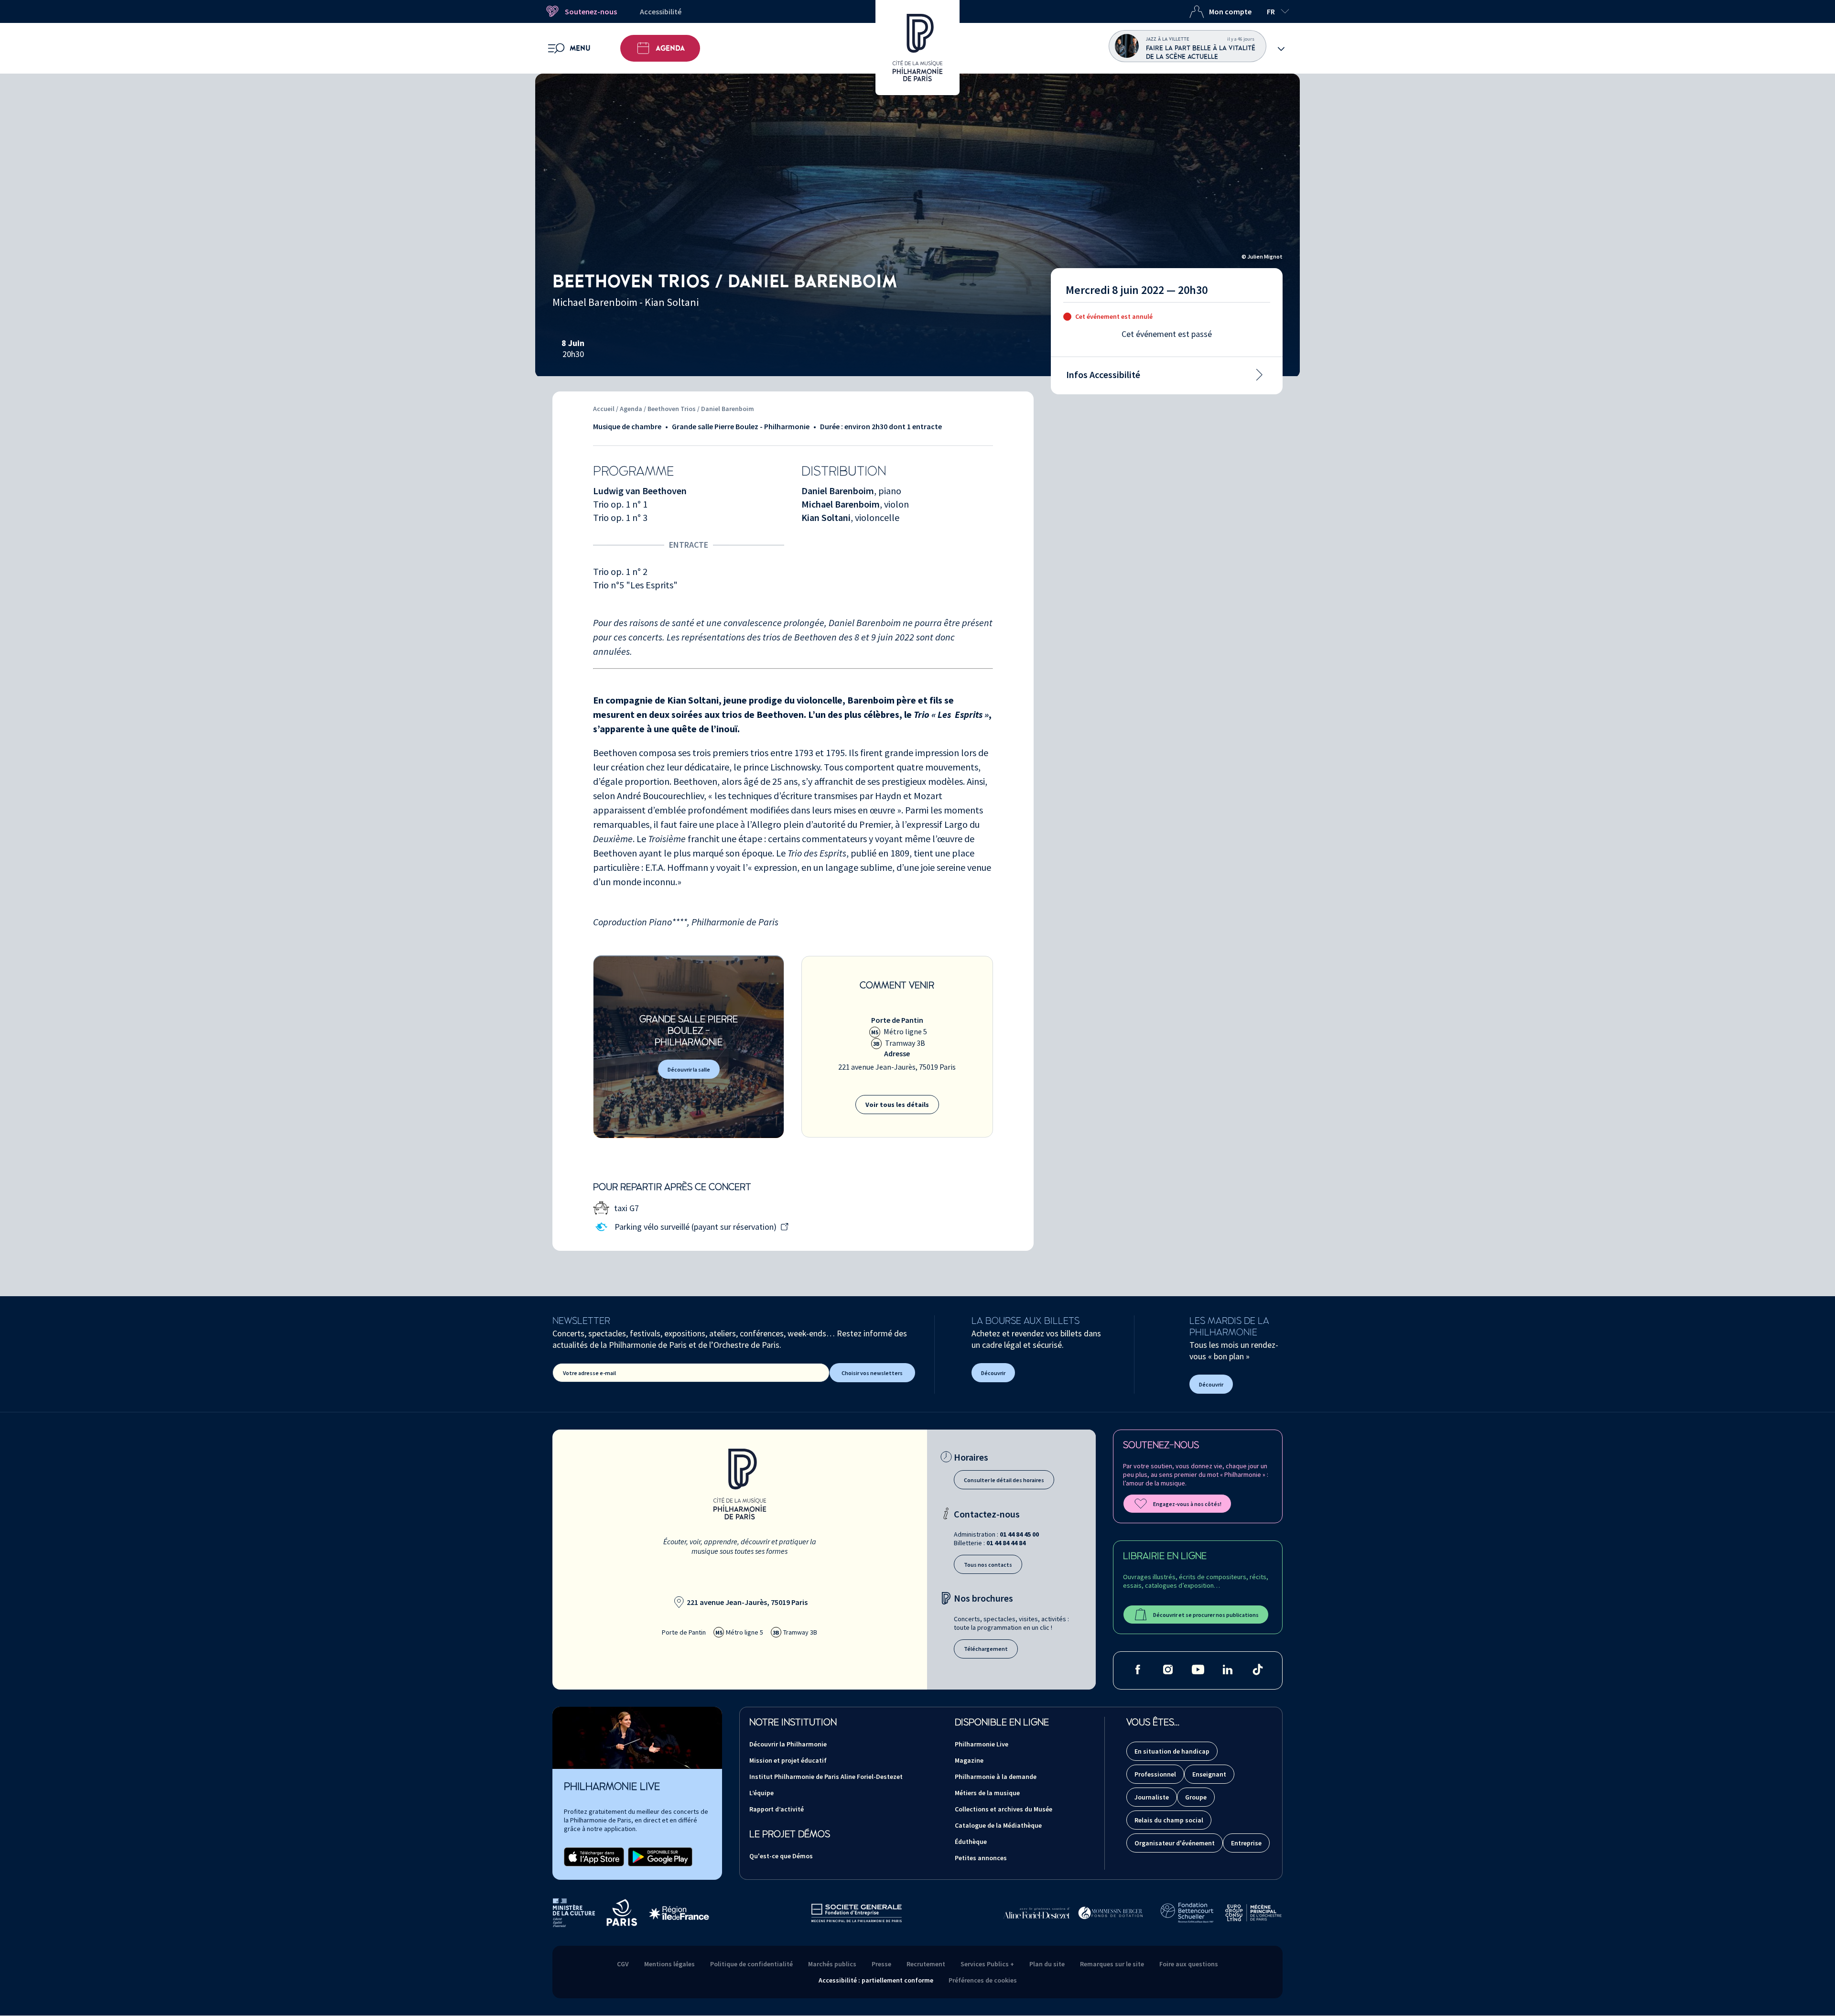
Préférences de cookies (983, 1980)
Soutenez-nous (591, 11)
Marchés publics (832, 1964)
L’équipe (761, 1793)
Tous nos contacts (988, 1565)
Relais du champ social (1169, 1820)
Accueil (604, 409)
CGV (623, 1964)
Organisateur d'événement (1175, 1843)
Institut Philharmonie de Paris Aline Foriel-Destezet (826, 1777)
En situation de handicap (1172, 1751)
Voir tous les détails (897, 1105)
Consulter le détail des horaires (1004, 1480)
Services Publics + (987, 1964)
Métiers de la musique (987, 1793)
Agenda (670, 48)
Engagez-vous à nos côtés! (1187, 1504)
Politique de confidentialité (751, 1964)
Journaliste (1152, 1797)
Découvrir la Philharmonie (788, 1744)
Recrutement (926, 1964)
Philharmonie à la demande (996, 1777)
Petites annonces (981, 1858)
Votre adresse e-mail (589, 1373)
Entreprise (1246, 1843)
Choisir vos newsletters (872, 1373)
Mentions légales (669, 1964)
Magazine (969, 1760)
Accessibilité (661, 11)
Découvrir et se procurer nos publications (1206, 1615)
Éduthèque (971, 1842)
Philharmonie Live (982, 1744)
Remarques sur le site (1112, 1964)
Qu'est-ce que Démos (781, 1856)
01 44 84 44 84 (1006, 1543)
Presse (881, 1964)
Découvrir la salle (689, 1069)
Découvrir (993, 1373)
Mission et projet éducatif (788, 1760)
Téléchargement (986, 1649)
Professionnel (1155, 1774)
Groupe (1196, 1797)
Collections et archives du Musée (1004, 1809)
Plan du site (1047, 1964)
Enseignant (1209, 1774)
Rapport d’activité (777, 1809)
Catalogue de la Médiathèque (998, 1825)
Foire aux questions (1189, 1964)
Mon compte (1230, 11)
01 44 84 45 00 (1019, 1534)
